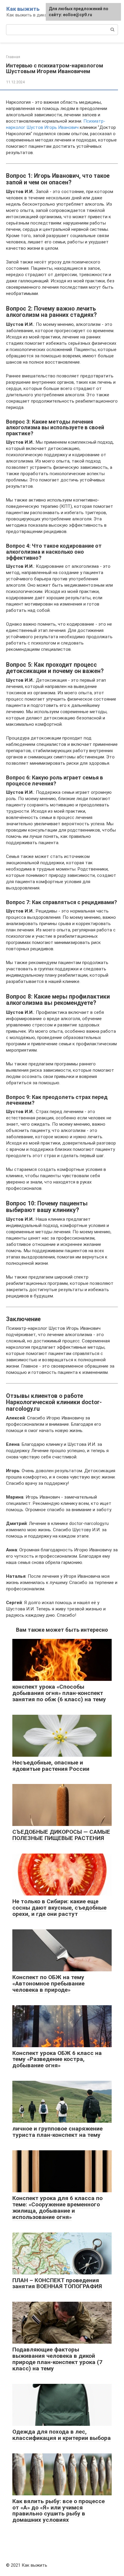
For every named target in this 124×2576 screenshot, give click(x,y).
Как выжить (23, 9)
